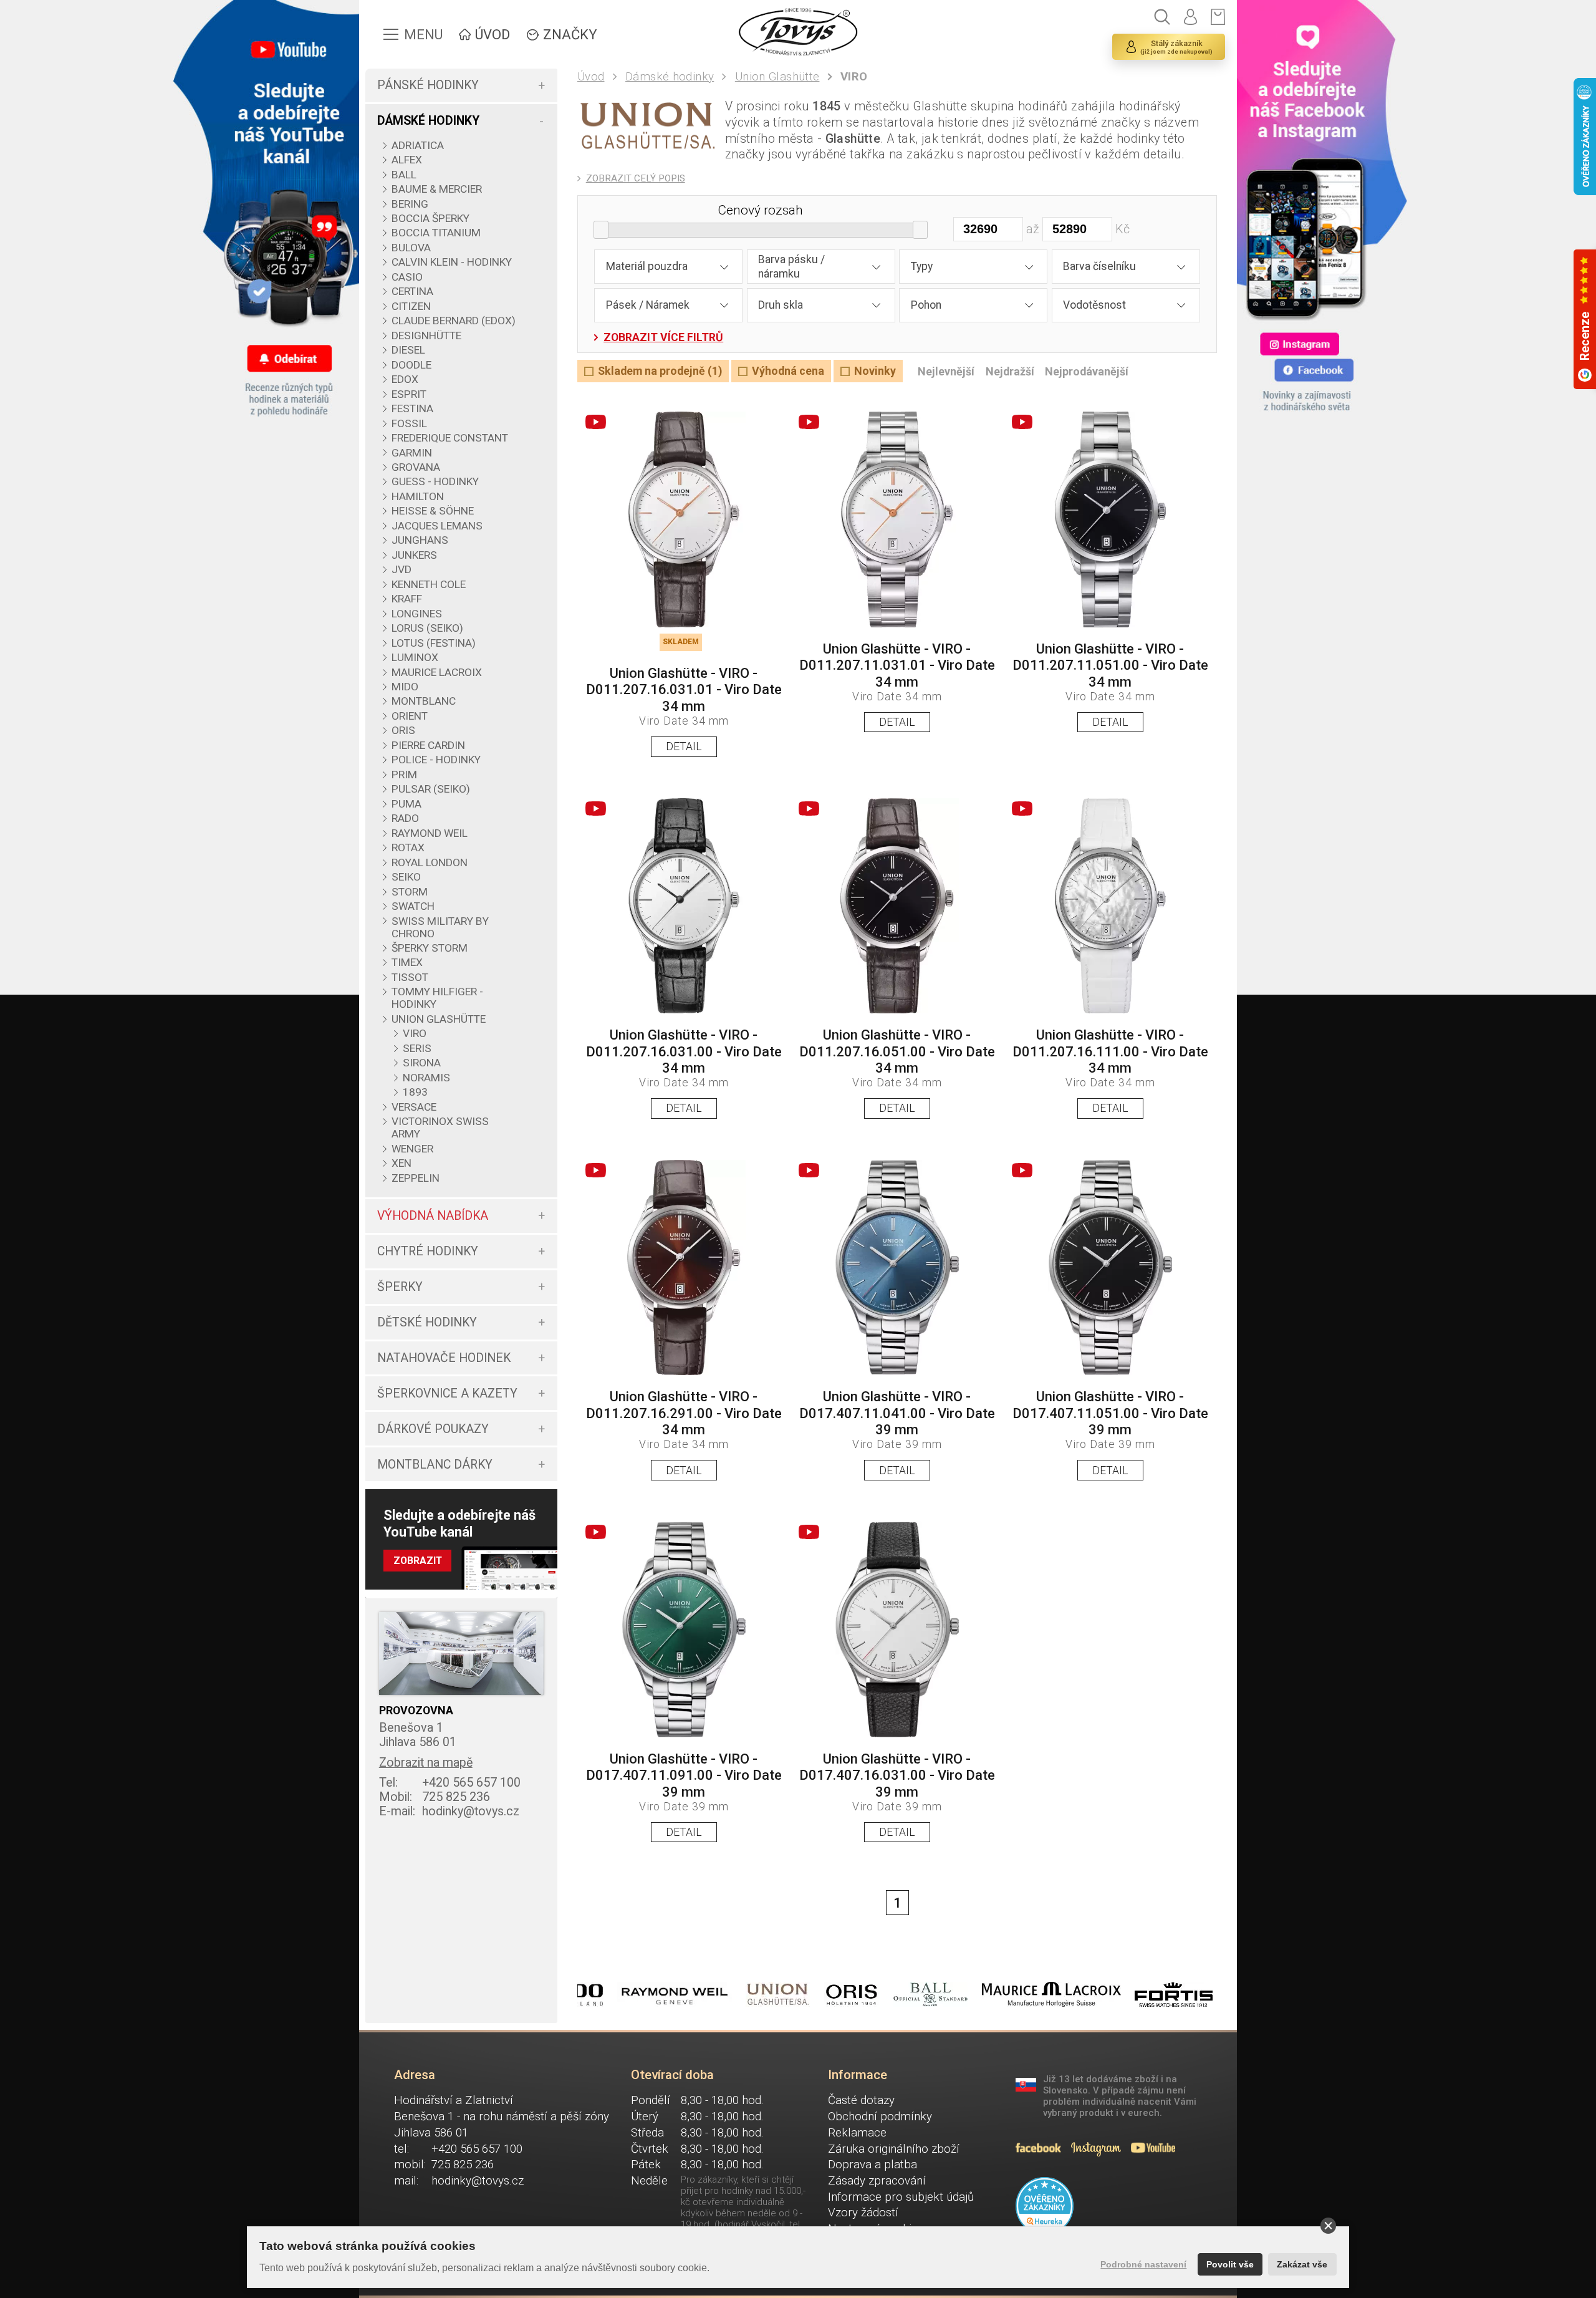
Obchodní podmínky (880, 2117)
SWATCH (413, 906)
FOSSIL (409, 423)
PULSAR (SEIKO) (431, 789)
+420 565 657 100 (450, 1783)
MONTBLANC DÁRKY (435, 1465)
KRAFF (407, 599)
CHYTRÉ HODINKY (428, 1251)
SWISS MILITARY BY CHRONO (440, 927)
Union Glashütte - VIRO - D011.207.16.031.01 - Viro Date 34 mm (684, 690)
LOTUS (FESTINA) (434, 643)
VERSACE (414, 1107)
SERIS (417, 1048)
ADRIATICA (418, 145)
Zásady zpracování (877, 2181)
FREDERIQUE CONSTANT (450, 438)
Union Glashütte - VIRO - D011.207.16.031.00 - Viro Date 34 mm (684, 1051)
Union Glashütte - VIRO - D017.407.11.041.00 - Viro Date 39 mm (897, 1413)
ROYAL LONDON (430, 862)
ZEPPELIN (416, 1178)
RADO (405, 818)
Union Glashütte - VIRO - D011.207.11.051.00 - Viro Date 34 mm (1110, 665)
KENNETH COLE (429, 584)
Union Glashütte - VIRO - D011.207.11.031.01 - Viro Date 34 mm (897, 665)
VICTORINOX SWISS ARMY (440, 1127)
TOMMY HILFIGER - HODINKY (437, 998)
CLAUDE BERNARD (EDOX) (454, 321)
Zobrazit (418, 1561)
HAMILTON (418, 496)
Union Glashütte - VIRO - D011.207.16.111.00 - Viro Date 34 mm (1110, 1051)
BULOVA (411, 248)
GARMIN (412, 453)
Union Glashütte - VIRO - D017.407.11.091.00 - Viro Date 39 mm (684, 1775)
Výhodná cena (788, 371)
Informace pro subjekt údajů (901, 2197)
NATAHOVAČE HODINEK (444, 1358)
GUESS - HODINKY (435, 481)
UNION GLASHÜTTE (439, 1019)
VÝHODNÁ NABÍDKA (433, 1216)
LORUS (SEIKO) (427, 628)
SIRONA (422, 1063)
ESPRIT (409, 394)
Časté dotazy (861, 2100)
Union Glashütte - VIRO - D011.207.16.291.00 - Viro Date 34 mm (684, 1413)
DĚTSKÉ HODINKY (427, 1322)
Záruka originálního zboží (894, 2149)
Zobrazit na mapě (426, 1763)
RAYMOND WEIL (430, 833)
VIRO (415, 1033)
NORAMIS (426, 1078)
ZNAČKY (570, 35)
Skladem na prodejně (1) (660, 371)
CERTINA (412, 291)
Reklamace (857, 2133)
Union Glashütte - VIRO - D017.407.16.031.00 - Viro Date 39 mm (897, 1775)
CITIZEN (411, 306)
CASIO (407, 277)
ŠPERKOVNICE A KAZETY (447, 1393)
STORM (410, 892)
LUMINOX (415, 657)
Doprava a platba (873, 2165)
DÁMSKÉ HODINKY (428, 121)
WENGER (412, 1149)
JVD (401, 569)
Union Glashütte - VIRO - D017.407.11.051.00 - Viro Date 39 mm (1110, 1413)
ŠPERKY (400, 1287)
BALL (404, 175)
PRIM (404, 775)
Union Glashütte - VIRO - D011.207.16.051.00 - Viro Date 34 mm (897, 1051)
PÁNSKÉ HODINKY (428, 85)
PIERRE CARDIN (428, 745)
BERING (410, 204)
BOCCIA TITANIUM (436, 233)
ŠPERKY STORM (430, 948)
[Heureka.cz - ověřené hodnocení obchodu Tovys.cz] (1045, 2206)
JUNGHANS (420, 540)
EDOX (405, 379)
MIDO (405, 687)
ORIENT (410, 716)
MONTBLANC (424, 701)
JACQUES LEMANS (437, 526)
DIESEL (408, 350)
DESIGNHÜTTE (426, 336)
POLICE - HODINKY (436, 760)
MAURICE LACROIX (437, 672)
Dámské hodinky (670, 77)
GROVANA (416, 467)
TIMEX (407, 962)
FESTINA (412, 408)
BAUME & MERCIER (437, 189)
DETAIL (684, 746)
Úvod (591, 77)
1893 (415, 1092)
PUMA (406, 804)
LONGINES (417, 614)
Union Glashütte (777, 77)
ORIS (403, 730)
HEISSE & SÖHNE (433, 511)
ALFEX (407, 160)
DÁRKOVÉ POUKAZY (433, 1429)
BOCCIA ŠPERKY (430, 218)
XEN (401, 1163)
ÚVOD (493, 35)
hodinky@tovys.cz (449, 1811)
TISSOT (410, 977)
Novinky (875, 371)
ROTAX (408, 847)
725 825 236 (435, 1797)
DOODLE (411, 365)
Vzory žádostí (863, 2213)
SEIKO (406, 877)
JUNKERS (414, 555)
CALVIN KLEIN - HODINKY (452, 262)
